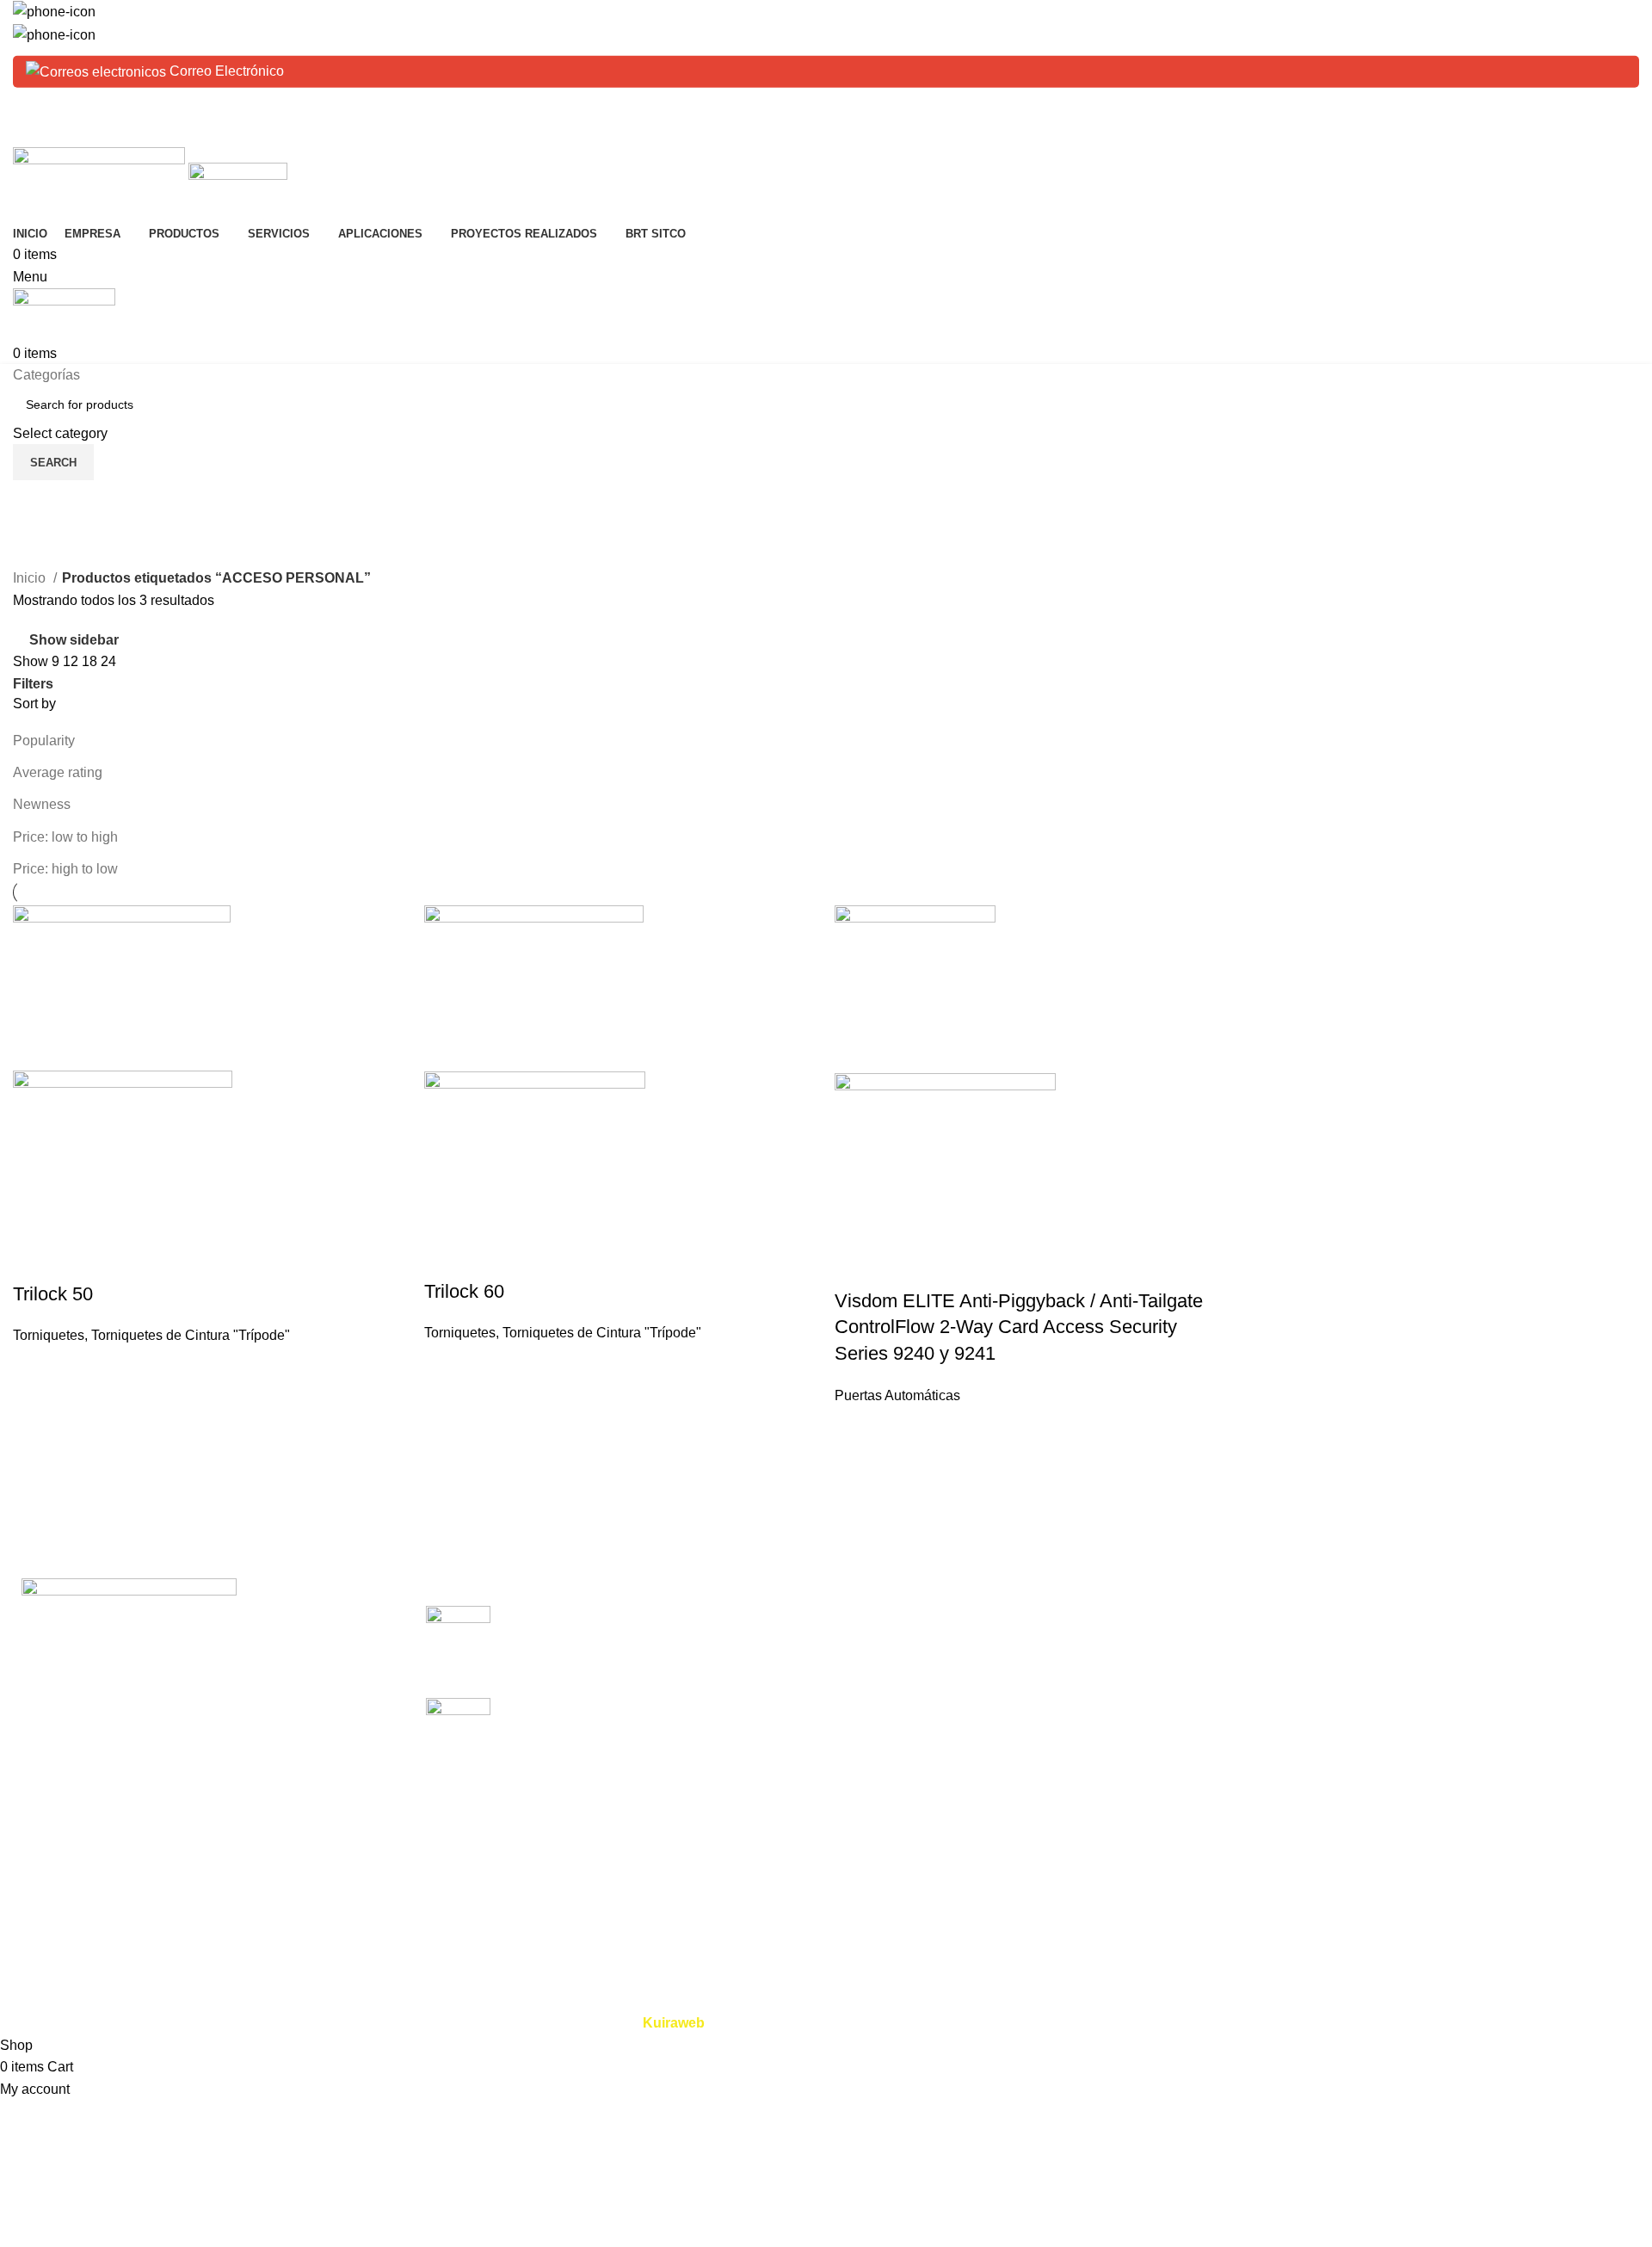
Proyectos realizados (903, 1744)
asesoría (1140, 1712)
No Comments (660, 1661)
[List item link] (206, 1788)
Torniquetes (49, 1335)
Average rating (58, 772)
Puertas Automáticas (897, 1395)
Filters (33, 684)
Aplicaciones (878, 1712)
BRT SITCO (876, 1776)
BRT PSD (1420, 1679)
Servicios (867, 1679)
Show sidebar (74, 640)
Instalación (1147, 1648)
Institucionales (1433, 1776)
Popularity (44, 741)
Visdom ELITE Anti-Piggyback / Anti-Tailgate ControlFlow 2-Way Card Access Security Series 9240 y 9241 (1019, 1327)
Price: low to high (65, 837)
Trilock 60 (464, 1291)
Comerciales (1428, 1615)
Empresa (866, 1648)
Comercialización (1168, 1615)
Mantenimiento (1159, 1679)
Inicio (31, 578)
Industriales (1425, 1648)
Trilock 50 (53, 1294)
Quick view (34, 1260)
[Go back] (34, 502)
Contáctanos (878, 1809)
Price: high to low (65, 869)
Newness (42, 804)
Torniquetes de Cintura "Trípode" (191, 1335)
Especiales (1424, 1744)
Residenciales (1433, 1712)
